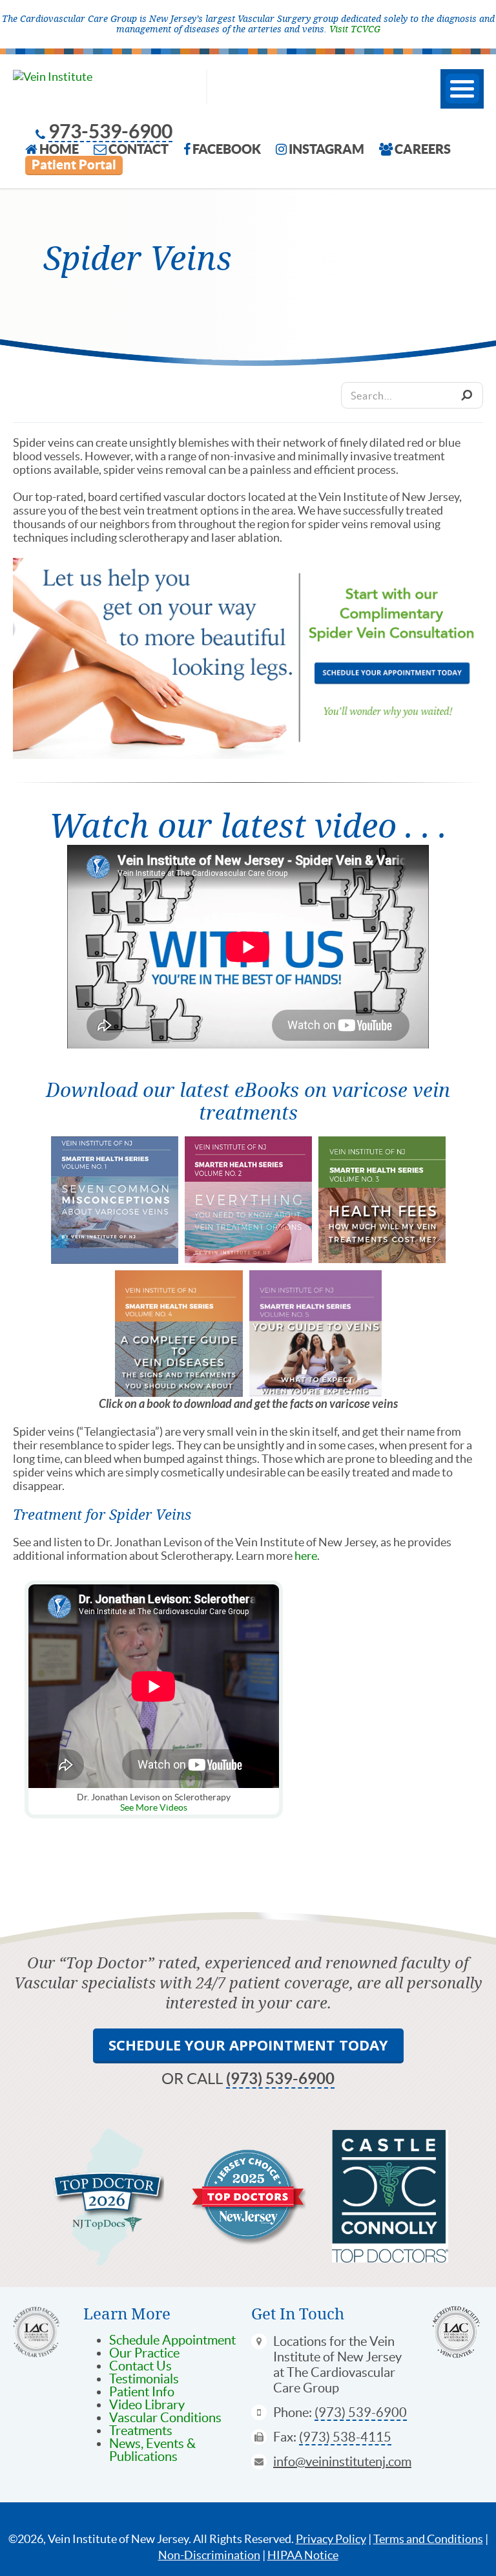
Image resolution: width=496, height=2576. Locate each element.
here (306, 1556)
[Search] (466, 395)
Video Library (147, 2405)
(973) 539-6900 (280, 2079)
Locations (300, 2341)
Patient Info (142, 2392)
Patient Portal (74, 165)
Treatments (141, 2431)
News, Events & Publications (152, 2450)
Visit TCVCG (355, 29)
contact (139, 149)
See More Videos (154, 1807)
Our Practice (144, 2353)
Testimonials (144, 2379)
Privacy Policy (331, 2539)
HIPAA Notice (303, 2555)
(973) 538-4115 (345, 2437)
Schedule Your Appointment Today (248, 2045)
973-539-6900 (110, 132)
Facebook (227, 149)
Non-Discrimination (209, 2555)
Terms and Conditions (428, 2539)
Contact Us (140, 2366)
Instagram (326, 149)
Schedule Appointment (172, 2340)
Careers (423, 149)
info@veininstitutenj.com (342, 2462)
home (59, 149)
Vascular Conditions (165, 2418)
